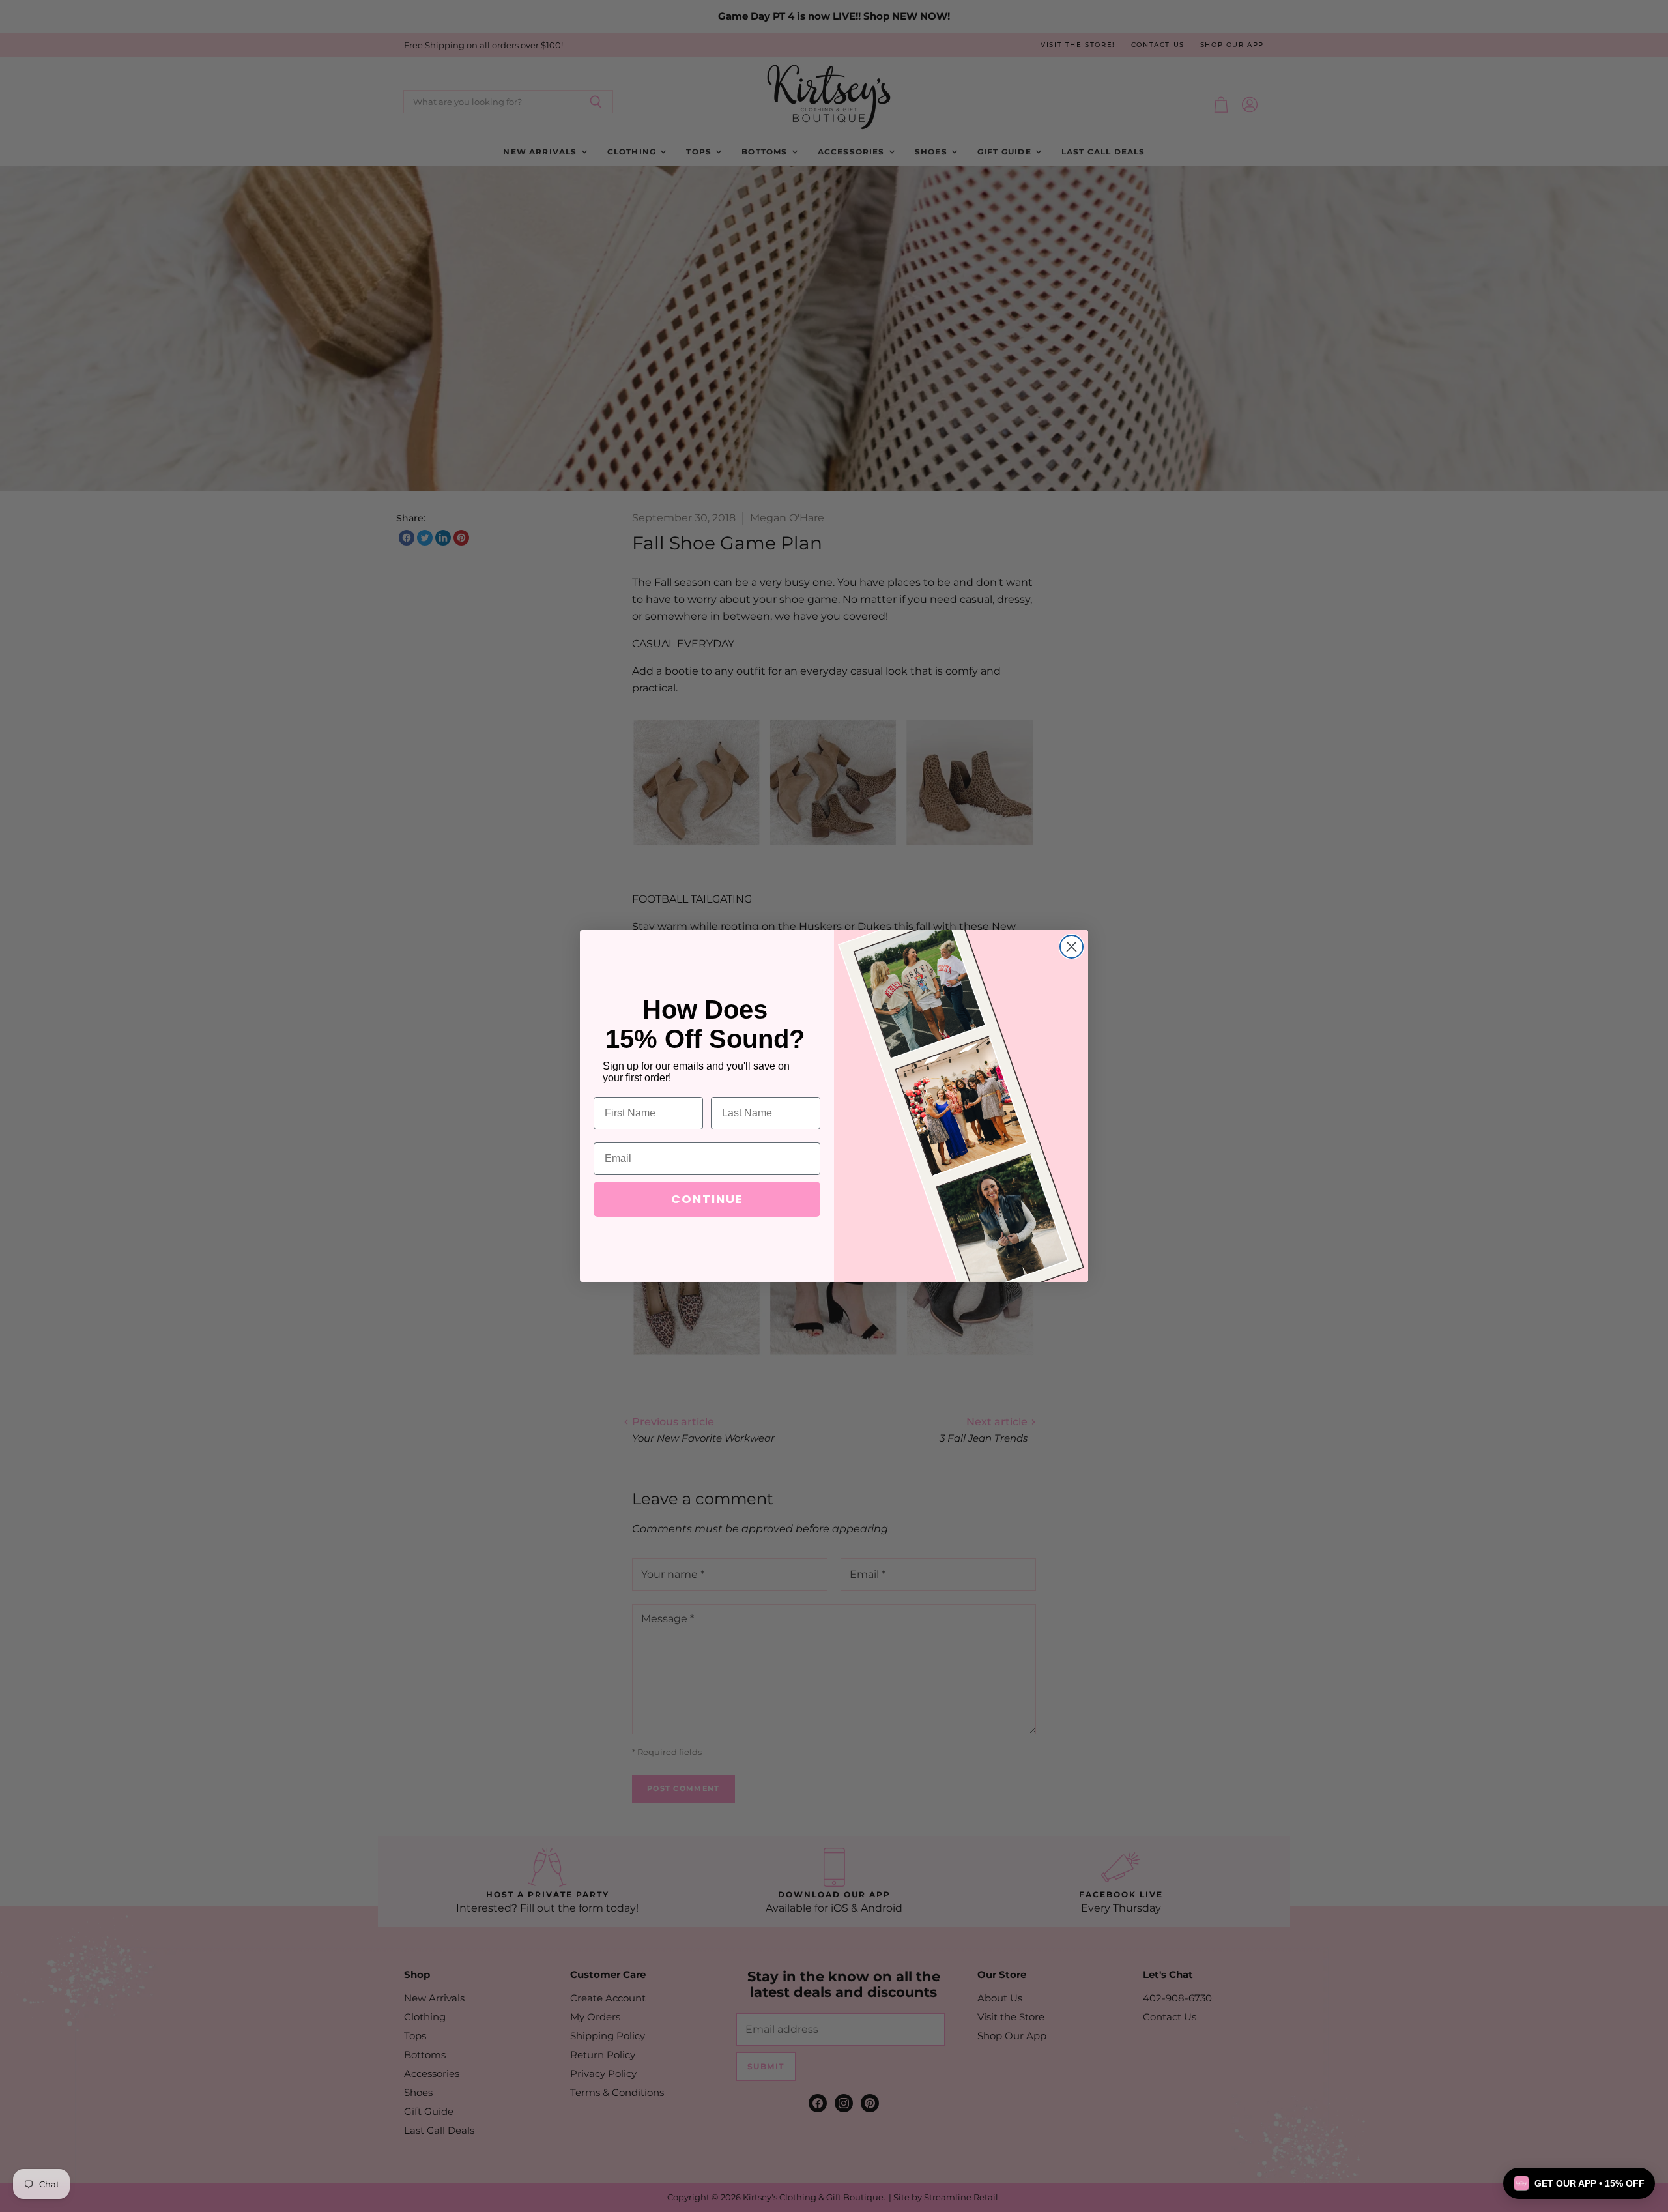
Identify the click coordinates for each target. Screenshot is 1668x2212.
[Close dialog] (1071, 947)
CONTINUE (707, 1199)
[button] (1579, 2183)
